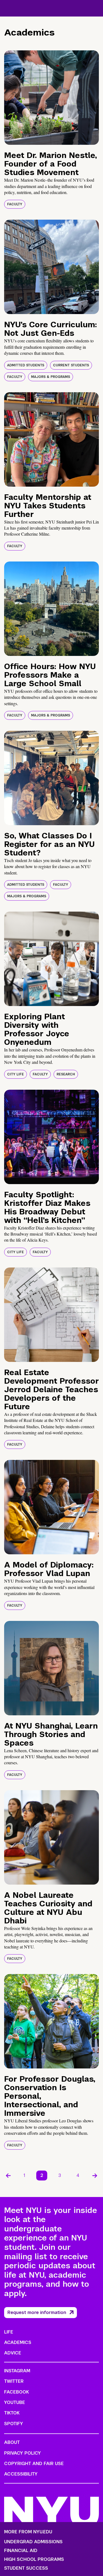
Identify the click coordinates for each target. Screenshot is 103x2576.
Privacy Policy (23, 2453)
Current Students (71, 365)
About (12, 2442)
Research (66, 1074)
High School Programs (34, 2559)
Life (9, 2332)
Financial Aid (21, 2551)
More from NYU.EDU (28, 2532)
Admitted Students (26, 365)
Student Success (26, 2568)
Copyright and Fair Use (34, 2464)
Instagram (17, 2371)
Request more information (37, 2312)
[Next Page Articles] (95, 2176)
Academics (18, 2342)
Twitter (14, 2381)
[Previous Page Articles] (8, 2176)
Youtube (15, 2402)
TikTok (12, 2413)
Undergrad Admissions (33, 2542)
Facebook (16, 2392)
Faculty (15, 204)
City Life (16, 1074)
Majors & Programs (51, 377)
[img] (51, 98)
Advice (13, 2353)
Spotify (14, 2424)
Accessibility (21, 2474)
